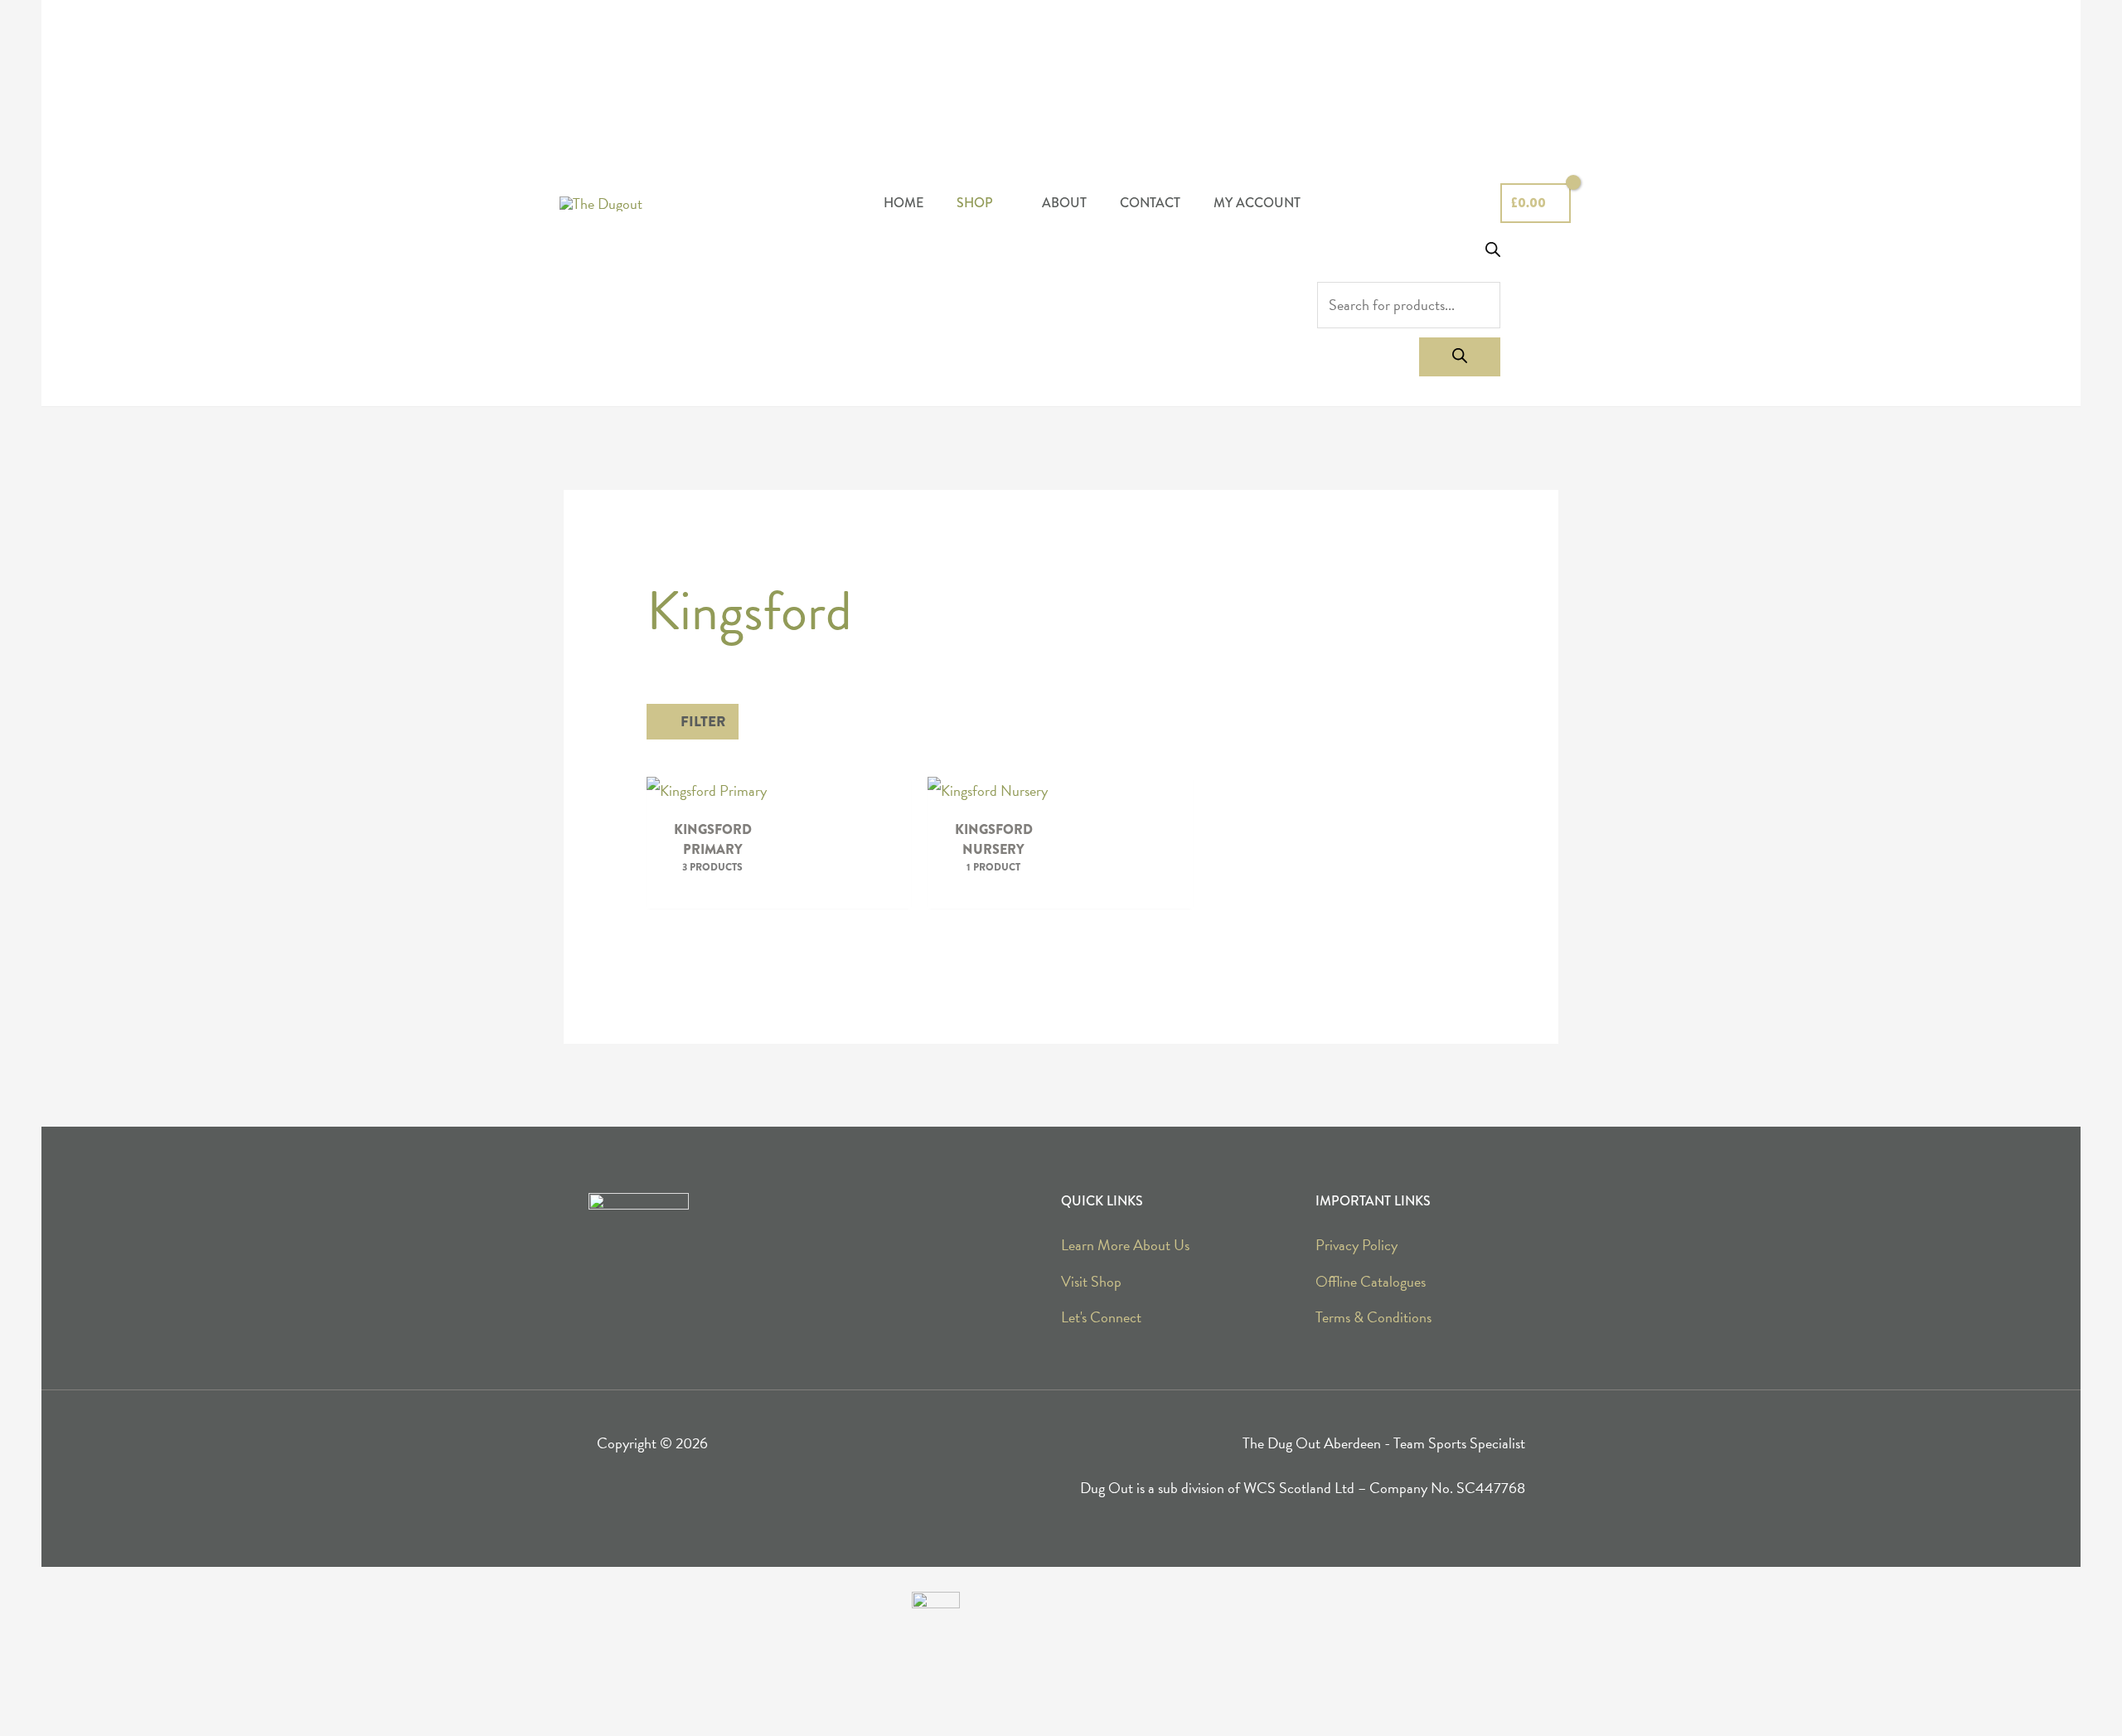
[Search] (1460, 357)
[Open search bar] (1493, 252)
